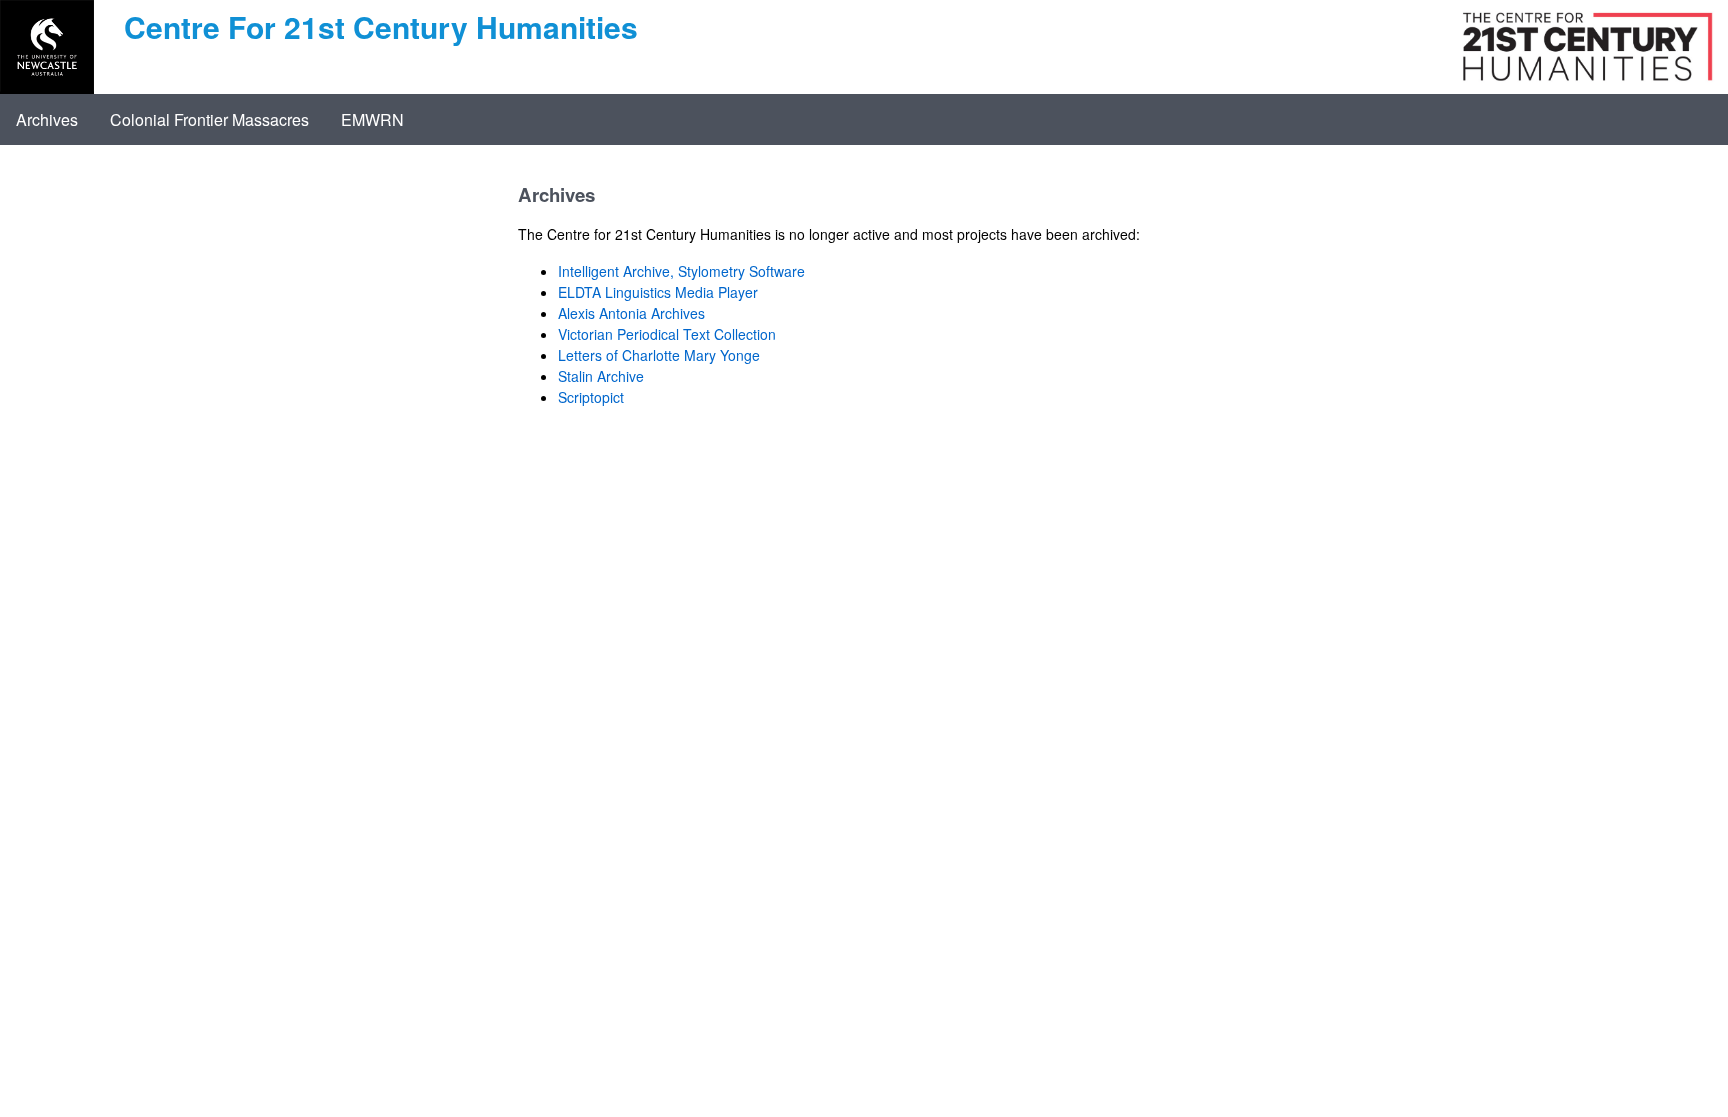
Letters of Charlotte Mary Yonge (659, 355)
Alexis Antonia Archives (631, 313)
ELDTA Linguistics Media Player (658, 292)
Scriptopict (591, 397)
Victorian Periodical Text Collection (667, 334)
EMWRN (372, 119)
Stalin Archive (601, 376)
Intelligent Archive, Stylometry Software (681, 271)
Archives (47, 119)
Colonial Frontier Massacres (209, 119)
